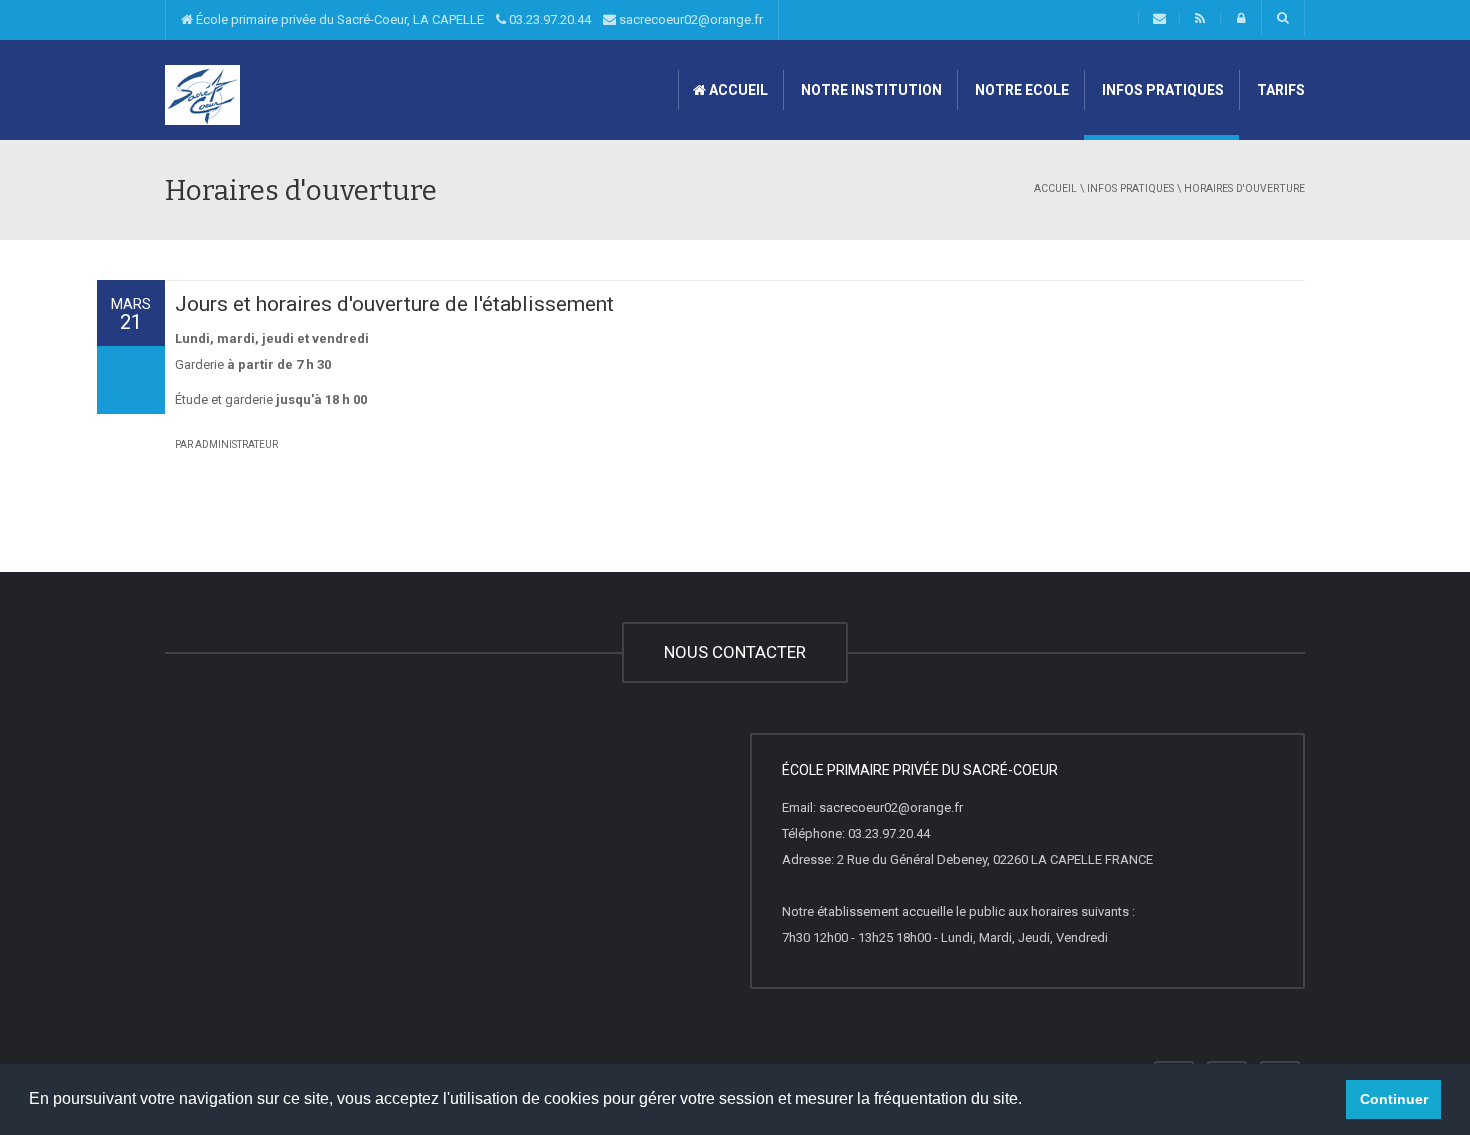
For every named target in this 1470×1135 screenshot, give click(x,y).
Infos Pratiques (1161, 90)
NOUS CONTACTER (735, 652)
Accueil (737, 90)
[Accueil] (202, 93)
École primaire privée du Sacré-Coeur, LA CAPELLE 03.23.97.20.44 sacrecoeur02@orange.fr (478, 19)
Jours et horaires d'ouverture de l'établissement (394, 304)
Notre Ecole (1020, 90)
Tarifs (1279, 90)
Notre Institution (870, 90)
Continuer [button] (1394, 1099)
